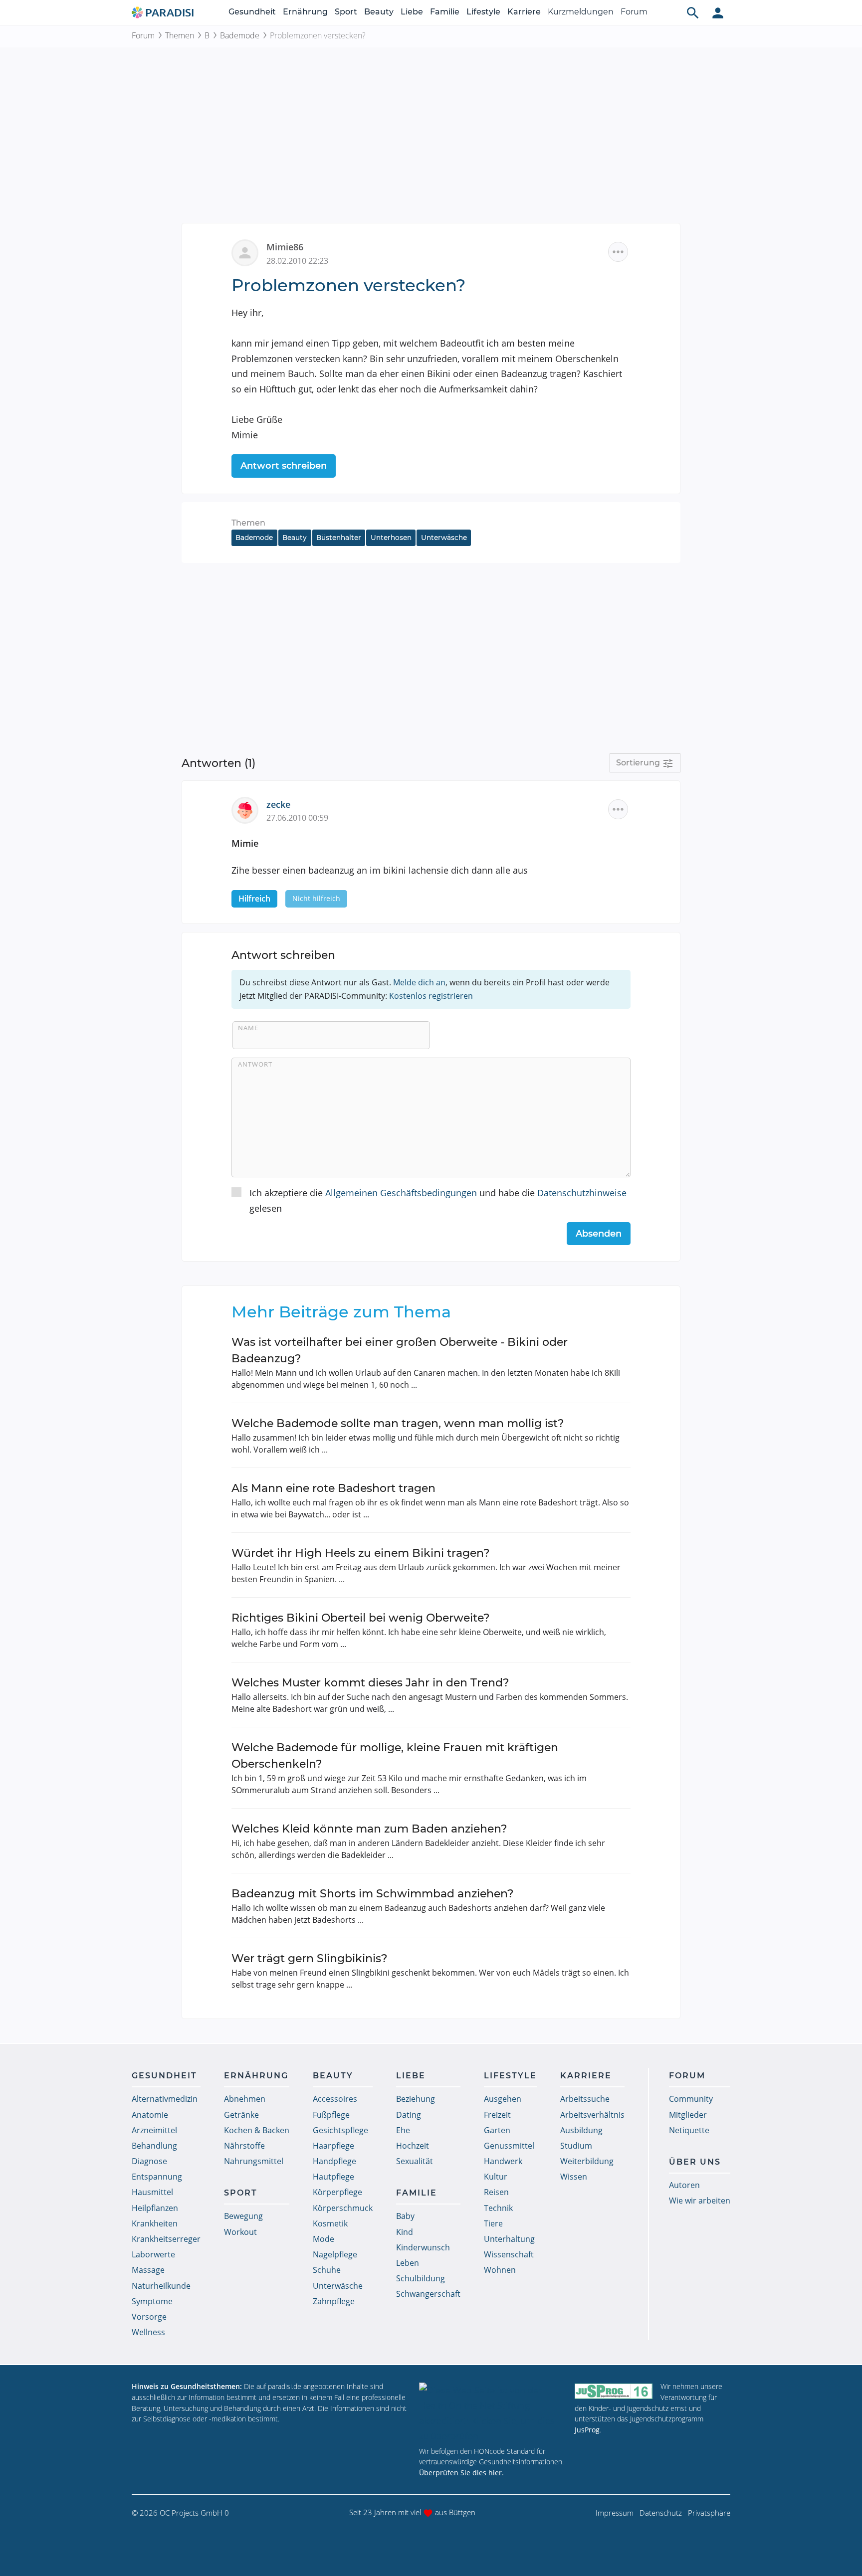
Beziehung (416, 2099)
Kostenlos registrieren (431, 996)
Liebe (412, 12)
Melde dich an (419, 982)
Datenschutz (661, 2513)
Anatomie (150, 2115)
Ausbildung (581, 2130)
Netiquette (689, 2130)
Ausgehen (503, 2099)
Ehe (403, 2130)
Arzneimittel (154, 2130)
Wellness (148, 2332)
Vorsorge (149, 2317)
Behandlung (154, 2146)
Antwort (255, 1064)
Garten (497, 2130)
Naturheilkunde (161, 2286)
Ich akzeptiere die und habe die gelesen (438, 1200)
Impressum (615, 2513)
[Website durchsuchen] (693, 12)
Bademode (240, 35)
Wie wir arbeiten (700, 2201)
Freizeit (497, 2115)
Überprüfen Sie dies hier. (461, 2473)
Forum (634, 12)
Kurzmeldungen (581, 12)
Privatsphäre (709, 2513)
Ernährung (305, 12)
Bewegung (243, 2216)
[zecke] (249, 809)
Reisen (496, 2192)
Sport (346, 12)
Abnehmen (245, 2099)
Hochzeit (413, 2146)
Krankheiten (155, 2223)
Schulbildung (421, 2278)
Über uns (695, 2162)
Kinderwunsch (423, 2247)
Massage (148, 2270)
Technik (498, 2208)
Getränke (241, 2115)
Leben (408, 2263)
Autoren (684, 2185)
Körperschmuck (343, 2208)
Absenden (599, 1234)
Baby (405, 2216)
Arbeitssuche (585, 2099)
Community (691, 2099)
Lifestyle (483, 12)
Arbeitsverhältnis (592, 2115)
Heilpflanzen (155, 2208)
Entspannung (157, 2177)
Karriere (524, 12)
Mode (323, 2239)
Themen (180, 35)
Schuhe (327, 2270)
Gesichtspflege (340, 2130)
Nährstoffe (244, 2146)
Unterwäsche (444, 538)
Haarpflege (333, 2146)
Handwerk (503, 2161)
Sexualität (415, 2161)
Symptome (152, 2301)
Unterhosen (391, 538)
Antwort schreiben (284, 466)
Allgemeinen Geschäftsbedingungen (401, 1193)
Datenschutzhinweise (582, 1193)
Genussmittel (509, 2146)
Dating (409, 2115)
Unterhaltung (509, 2239)
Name (248, 1028)
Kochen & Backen (257, 2130)
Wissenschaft (509, 2254)
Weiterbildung (587, 2161)
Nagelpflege (335, 2254)
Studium (576, 2146)
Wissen (574, 2177)
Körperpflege (337, 2192)
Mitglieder (688, 2115)
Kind (405, 2232)
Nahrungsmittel (254, 2161)
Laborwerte (153, 2254)
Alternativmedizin (165, 2099)
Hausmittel (152, 2192)
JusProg (587, 2430)
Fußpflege (331, 2115)
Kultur (496, 2177)
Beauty (379, 12)
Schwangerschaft (428, 2294)
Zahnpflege (334, 2301)
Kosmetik (330, 2223)
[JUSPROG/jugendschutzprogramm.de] (614, 2391)
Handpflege (334, 2161)
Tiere (493, 2223)
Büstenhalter (339, 538)
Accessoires (335, 2099)
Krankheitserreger (166, 2239)
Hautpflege (333, 2177)
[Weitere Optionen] (618, 252)
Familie (445, 12)
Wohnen (500, 2270)
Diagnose (149, 2161)
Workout (240, 2232)
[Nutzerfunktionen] (718, 12)
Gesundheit (252, 12)
